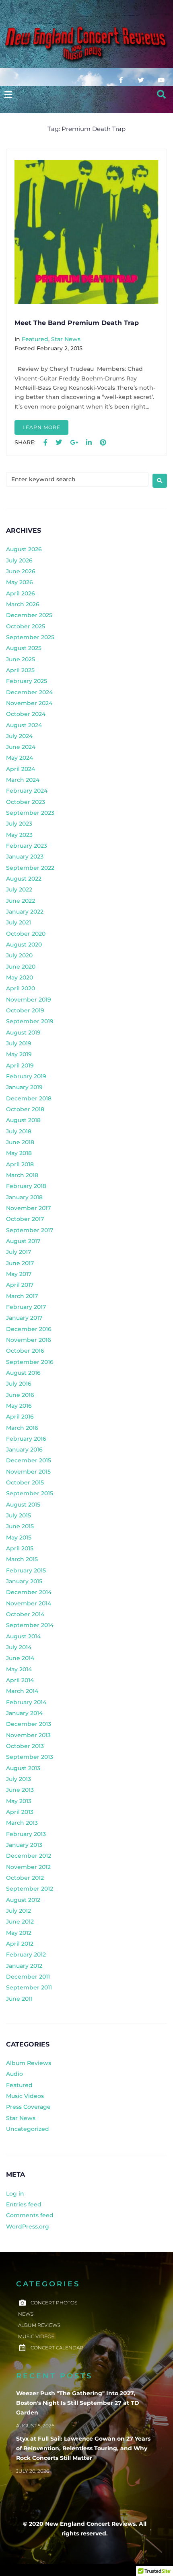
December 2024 (29, 692)
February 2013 (26, 1834)
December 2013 (29, 1724)
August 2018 (23, 1120)
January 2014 (24, 1713)
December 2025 (29, 615)
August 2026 (24, 549)
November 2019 (29, 1000)
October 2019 (25, 1010)
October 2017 (25, 1219)
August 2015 (23, 1505)
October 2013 (25, 1746)
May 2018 (19, 1153)
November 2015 (28, 1472)
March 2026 (23, 604)
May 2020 (20, 977)
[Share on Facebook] (45, 443)
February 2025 (27, 681)
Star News (66, 339)
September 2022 (30, 868)
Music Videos (25, 2096)
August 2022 (24, 879)
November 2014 (29, 1603)
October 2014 (25, 1614)
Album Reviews (29, 2063)
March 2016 (22, 1428)
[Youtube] (161, 80)
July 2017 (19, 1252)
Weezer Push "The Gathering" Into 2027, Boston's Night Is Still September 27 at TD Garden (78, 2403)
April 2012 (20, 1944)
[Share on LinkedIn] (89, 443)
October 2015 (25, 1482)
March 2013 (22, 1823)
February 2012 (26, 1954)
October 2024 (26, 714)
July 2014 (19, 1647)
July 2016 (19, 1384)
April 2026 (21, 593)
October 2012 (25, 1878)
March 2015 (22, 1559)
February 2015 (26, 1570)
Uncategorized (28, 2129)
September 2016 (30, 1362)
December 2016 (29, 1329)
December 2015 (29, 1460)
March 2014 (22, 1691)
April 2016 (20, 1417)
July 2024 (19, 736)
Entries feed (24, 2204)
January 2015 (24, 1581)
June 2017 (20, 1263)
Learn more (41, 427)
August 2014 (23, 1636)
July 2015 (19, 1515)
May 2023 (19, 835)
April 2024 (21, 769)
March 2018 (22, 1175)
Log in (15, 2194)
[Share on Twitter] (59, 443)
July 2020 (19, 955)
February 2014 (26, 1702)
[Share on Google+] (74, 443)
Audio (14, 2074)
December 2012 (29, 1856)
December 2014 (29, 1592)
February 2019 (26, 1076)
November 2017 (28, 1208)
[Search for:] (77, 479)
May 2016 (19, 1406)
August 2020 (24, 945)
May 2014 (19, 1669)
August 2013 (23, 1768)
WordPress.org (28, 2226)
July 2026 (19, 560)
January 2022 (25, 912)
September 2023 (30, 813)
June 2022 (21, 901)
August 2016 (23, 1373)
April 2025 (20, 670)
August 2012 (23, 1900)
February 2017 (26, 1307)
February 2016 (26, 1439)
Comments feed (30, 2215)
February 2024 (27, 791)
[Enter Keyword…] (162, 95)
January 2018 (24, 1197)
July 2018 (19, 1131)
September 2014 (30, 1625)
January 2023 (25, 857)
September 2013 (30, 1757)
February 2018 (26, 1186)
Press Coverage (28, 2107)
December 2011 (28, 1977)
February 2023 (27, 846)
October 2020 (26, 934)
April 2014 (20, 1680)
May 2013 (19, 1801)
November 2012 (28, 1867)
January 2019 (24, 1087)
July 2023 (19, 824)
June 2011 (19, 1999)
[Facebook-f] (121, 80)
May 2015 (19, 1537)
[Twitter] (141, 80)
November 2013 (28, 1735)
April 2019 (20, 1065)
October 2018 (25, 1109)
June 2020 (21, 967)
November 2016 (29, 1340)
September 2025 (30, 637)
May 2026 (20, 582)
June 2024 (21, 747)
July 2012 (19, 1911)
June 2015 (20, 1526)
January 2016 (24, 1450)
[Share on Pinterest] (103, 443)
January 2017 (24, 1318)
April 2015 (20, 1548)
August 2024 (24, 725)
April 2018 (20, 1164)
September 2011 (29, 1987)
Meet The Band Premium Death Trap (77, 323)
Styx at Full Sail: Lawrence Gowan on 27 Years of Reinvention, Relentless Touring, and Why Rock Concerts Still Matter (83, 2448)
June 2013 (20, 1790)
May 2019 (19, 1054)
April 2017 (20, 1285)
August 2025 (24, 648)
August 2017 (23, 1241)
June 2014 (20, 1658)
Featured (35, 339)
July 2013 (19, 1779)
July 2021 (19, 922)
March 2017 (22, 1296)
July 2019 (19, 1043)
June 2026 (21, 571)
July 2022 (19, 889)
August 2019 (23, 1032)
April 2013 (20, 1812)
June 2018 (20, 1142)
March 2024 (23, 780)
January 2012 (24, 1966)
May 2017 (19, 1274)
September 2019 (30, 1021)
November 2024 (29, 703)
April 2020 (21, 988)
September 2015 (30, 1493)
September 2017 (30, 1230)
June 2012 (20, 1922)
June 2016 (20, 1395)
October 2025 (26, 626)
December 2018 (29, 1098)
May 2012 (19, 1933)
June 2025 (21, 659)
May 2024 (20, 758)
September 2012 (30, 1889)
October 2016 (25, 1351)
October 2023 (26, 802)
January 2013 (24, 1845)
